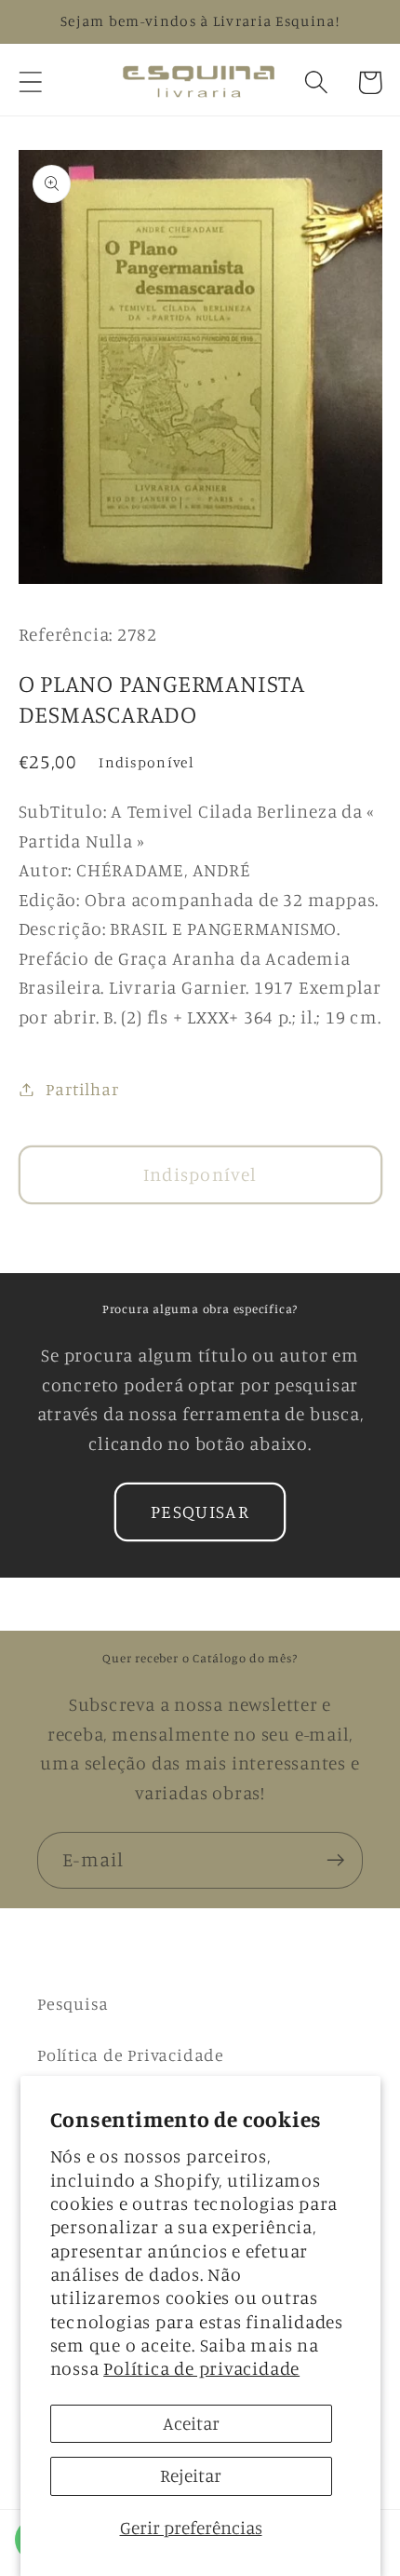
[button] (30, 82)
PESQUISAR (200, 1512)
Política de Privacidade (131, 2054)
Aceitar (191, 2423)
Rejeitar (191, 2475)
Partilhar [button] (82, 1089)
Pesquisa (73, 2003)
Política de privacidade (201, 2368)
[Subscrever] (335, 1860)
